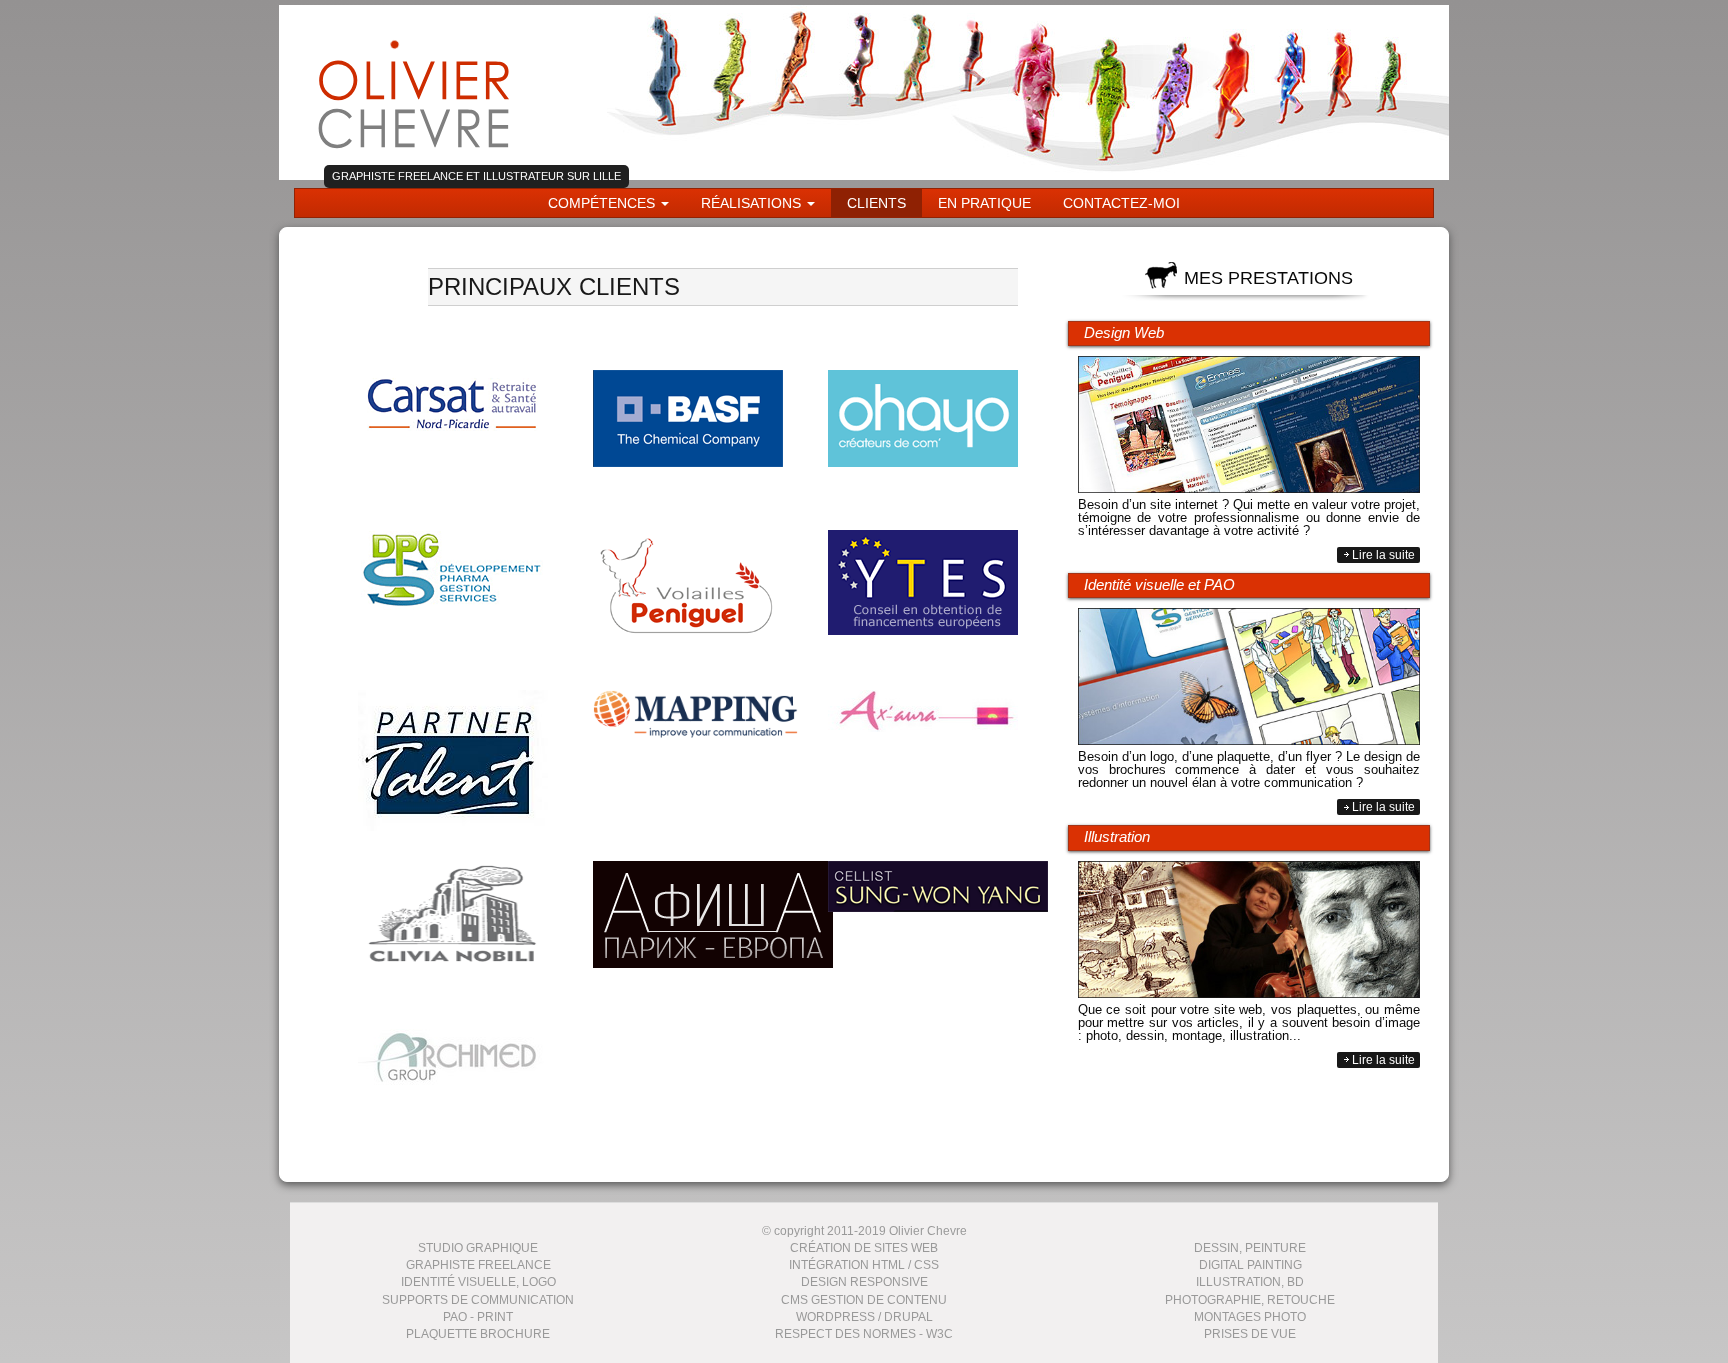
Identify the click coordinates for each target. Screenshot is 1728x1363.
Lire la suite (1383, 555)
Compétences (603, 203)
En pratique (984, 203)
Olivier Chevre (414, 87)
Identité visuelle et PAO (1159, 584)
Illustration (1117, 836)
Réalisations (753, 203)
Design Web (1124, 332)
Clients (876, 203)
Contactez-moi (1121, 203)
